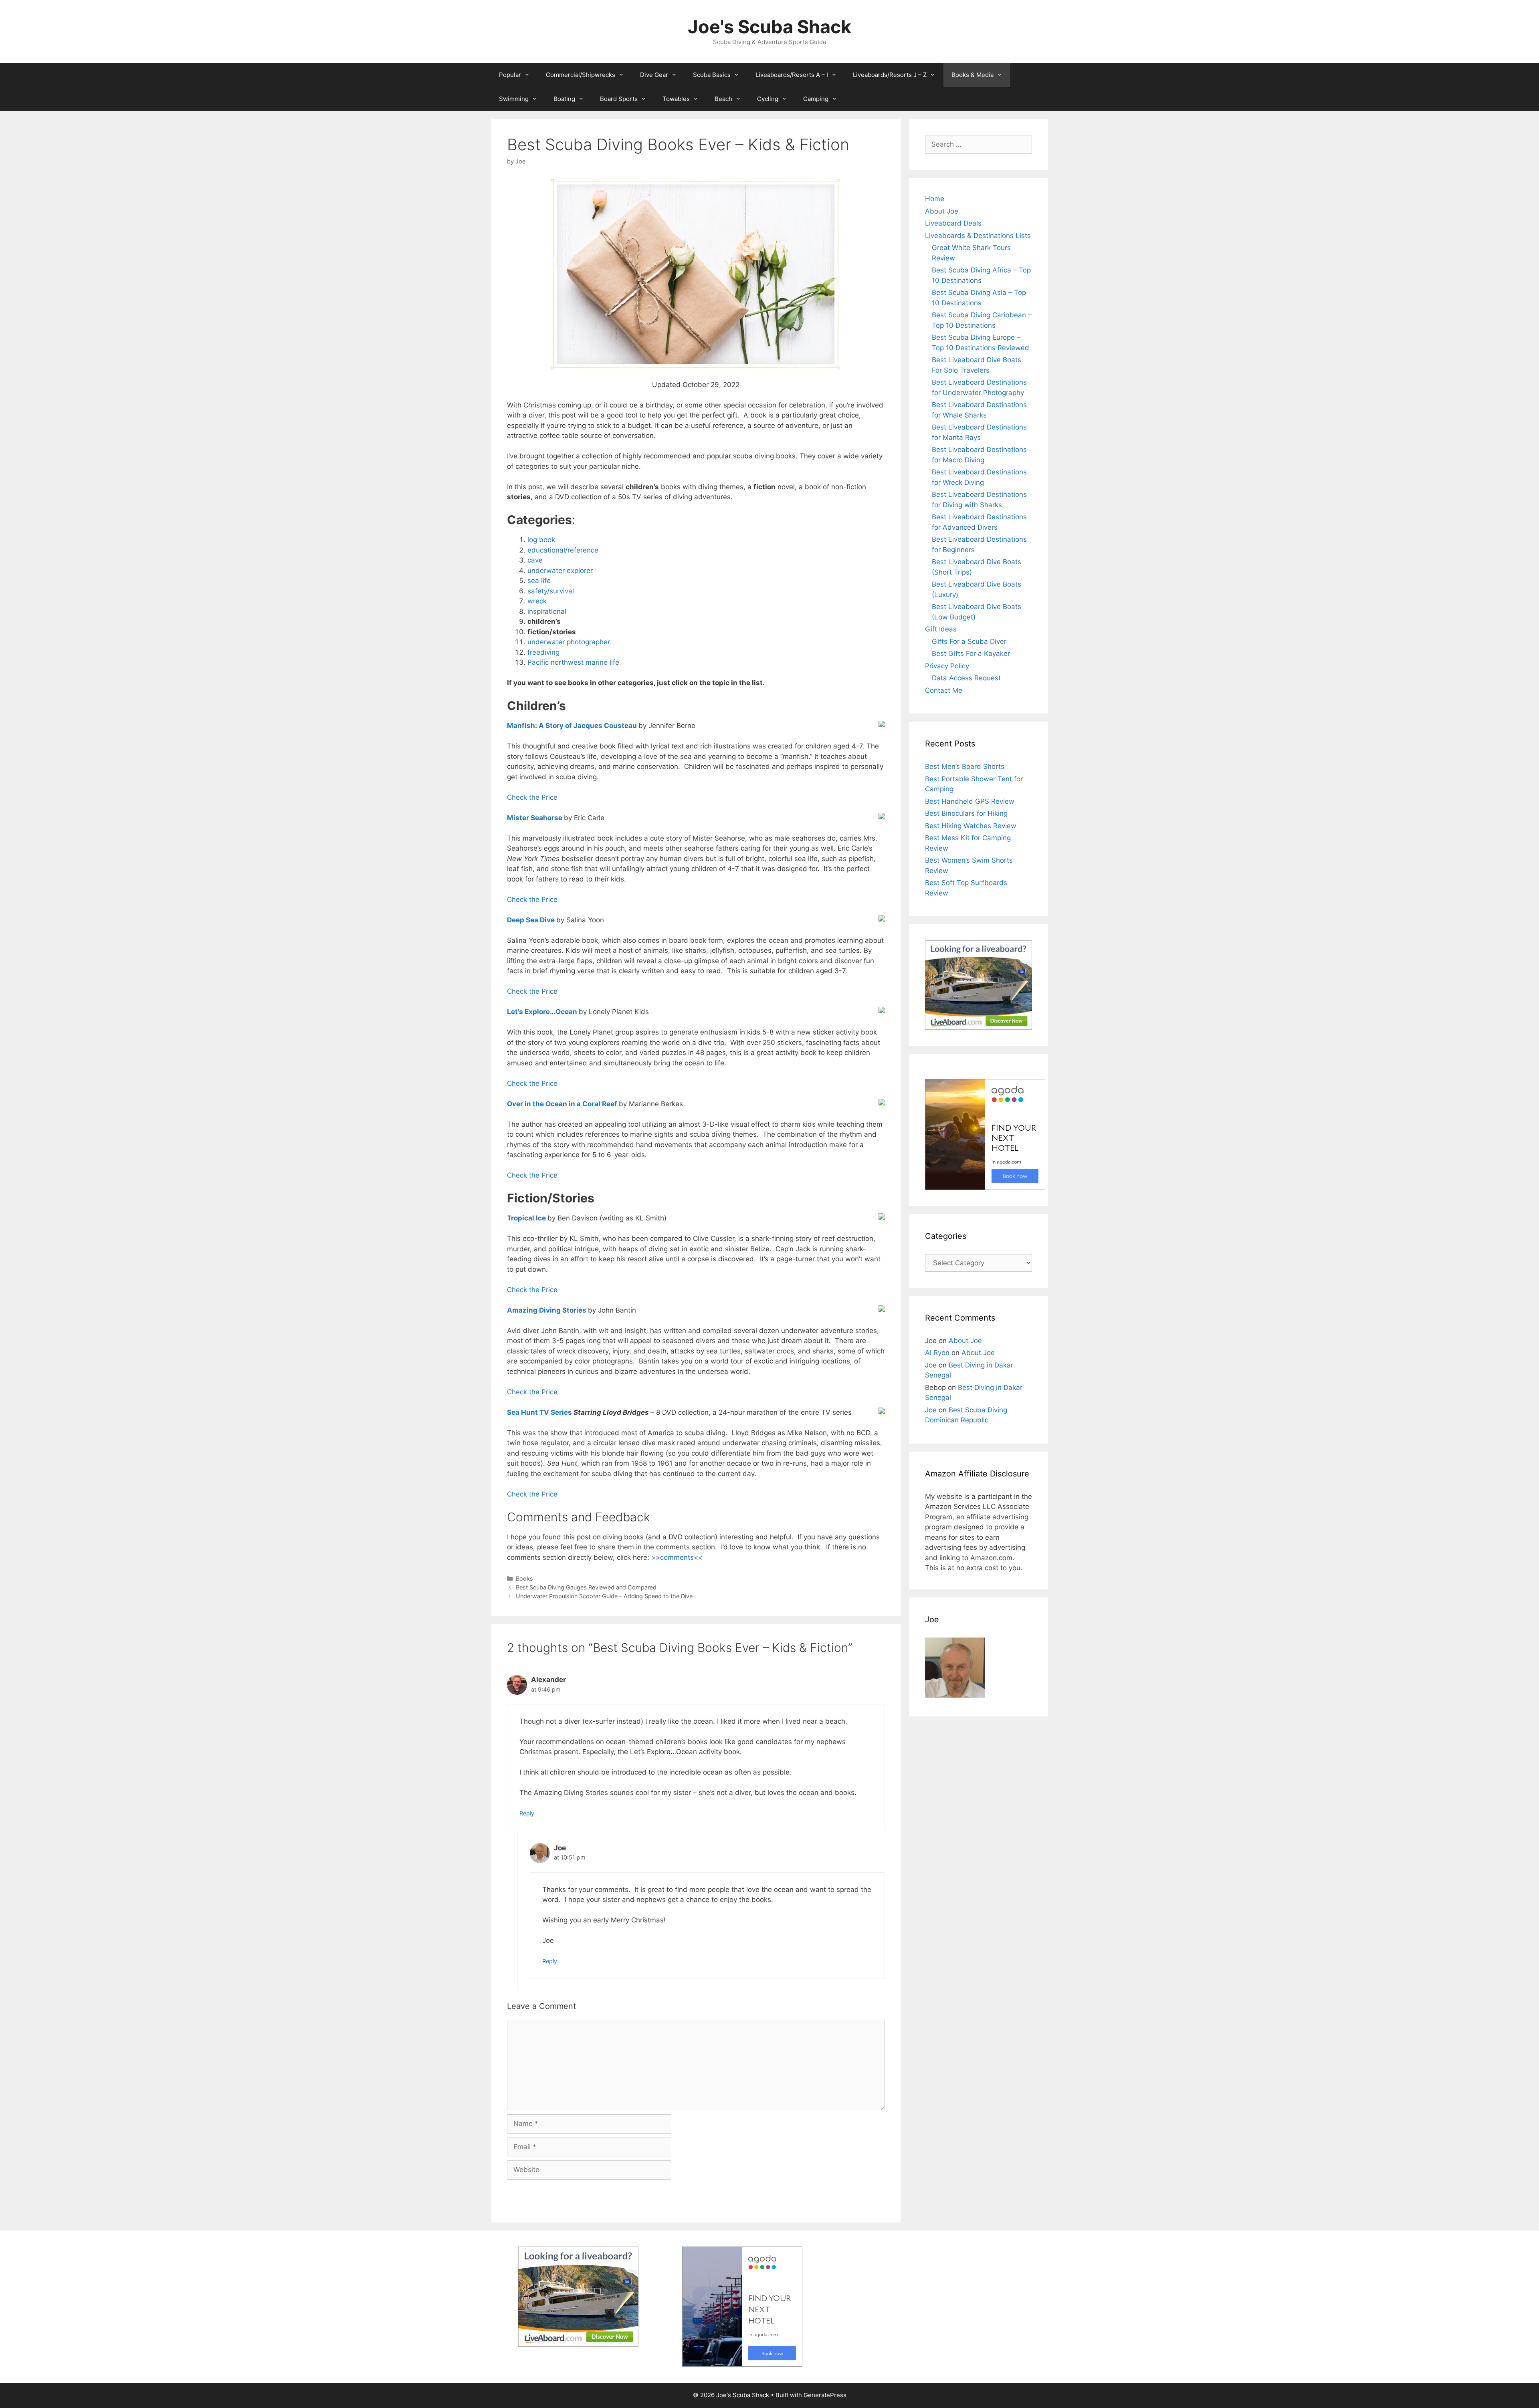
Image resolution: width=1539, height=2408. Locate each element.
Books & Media (972, 75)
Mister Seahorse (535, 818)
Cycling (768, 99)
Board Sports (619, 99)
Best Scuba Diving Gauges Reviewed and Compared (586, 1587)
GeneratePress (825, 2395)
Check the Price (532, 797)
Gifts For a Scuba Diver (969, 641)
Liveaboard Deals (953, 223)
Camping (816, 99)
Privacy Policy (947, 666)
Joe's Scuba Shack (769, 27)
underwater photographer (569, 642)
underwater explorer (560, 571)
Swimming (514, 99)
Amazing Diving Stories (547, 1310)
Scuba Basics (712, 75)
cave (535, 560)
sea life (539, 581)
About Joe (942, 211)
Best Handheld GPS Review (970, 801)
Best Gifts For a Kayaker (971, 653)
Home (935, 199)
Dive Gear (654, 75)
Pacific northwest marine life (573, 662)
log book (541, 540)
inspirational (547, 611)
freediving (543, 652)
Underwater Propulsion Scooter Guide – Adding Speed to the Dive (604, 1596)
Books (524, 1578)
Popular (510, 75)
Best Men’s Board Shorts (965, 766)
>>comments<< (677, 1557)
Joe (931, 1365)
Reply (527, 1813)
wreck (537, 601)
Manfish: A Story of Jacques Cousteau (572, 726)
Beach (723, 99)
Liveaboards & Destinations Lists (978, 236)
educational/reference (563, 550)
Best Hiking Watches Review (971, 826)
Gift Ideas (941, 629)
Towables (676, 99)
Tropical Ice (526, 1218)
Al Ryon (937, 1353)
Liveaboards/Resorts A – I (792, 75)
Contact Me (944, 690)
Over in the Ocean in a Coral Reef (562, 1104)
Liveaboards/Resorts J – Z (890, 75)
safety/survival (551, 591)
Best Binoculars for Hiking (966, 813)
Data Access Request (966, 678)
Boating (564, 99)
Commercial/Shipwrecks (581, 75)
